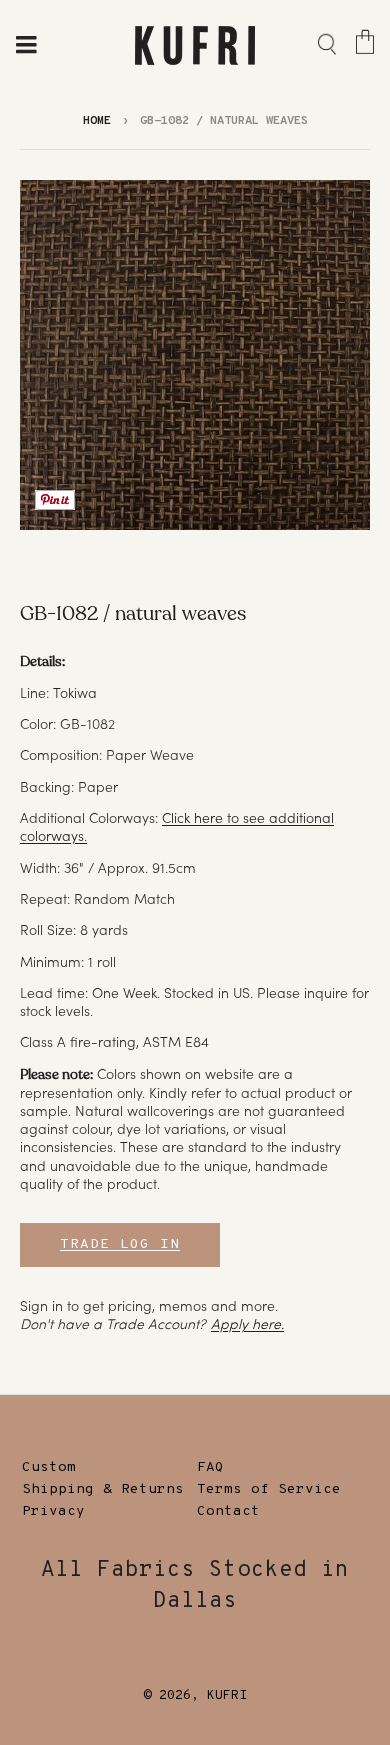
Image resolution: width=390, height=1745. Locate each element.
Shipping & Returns (103, 1489)
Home (97, 121)
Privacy (53, 1511)
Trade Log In (120, 1244)
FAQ (210, 1467)
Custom (49, 1467)
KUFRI (227, 1696)
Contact (228, 1511)
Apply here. (247, 1324)
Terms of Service (269, 1489)
